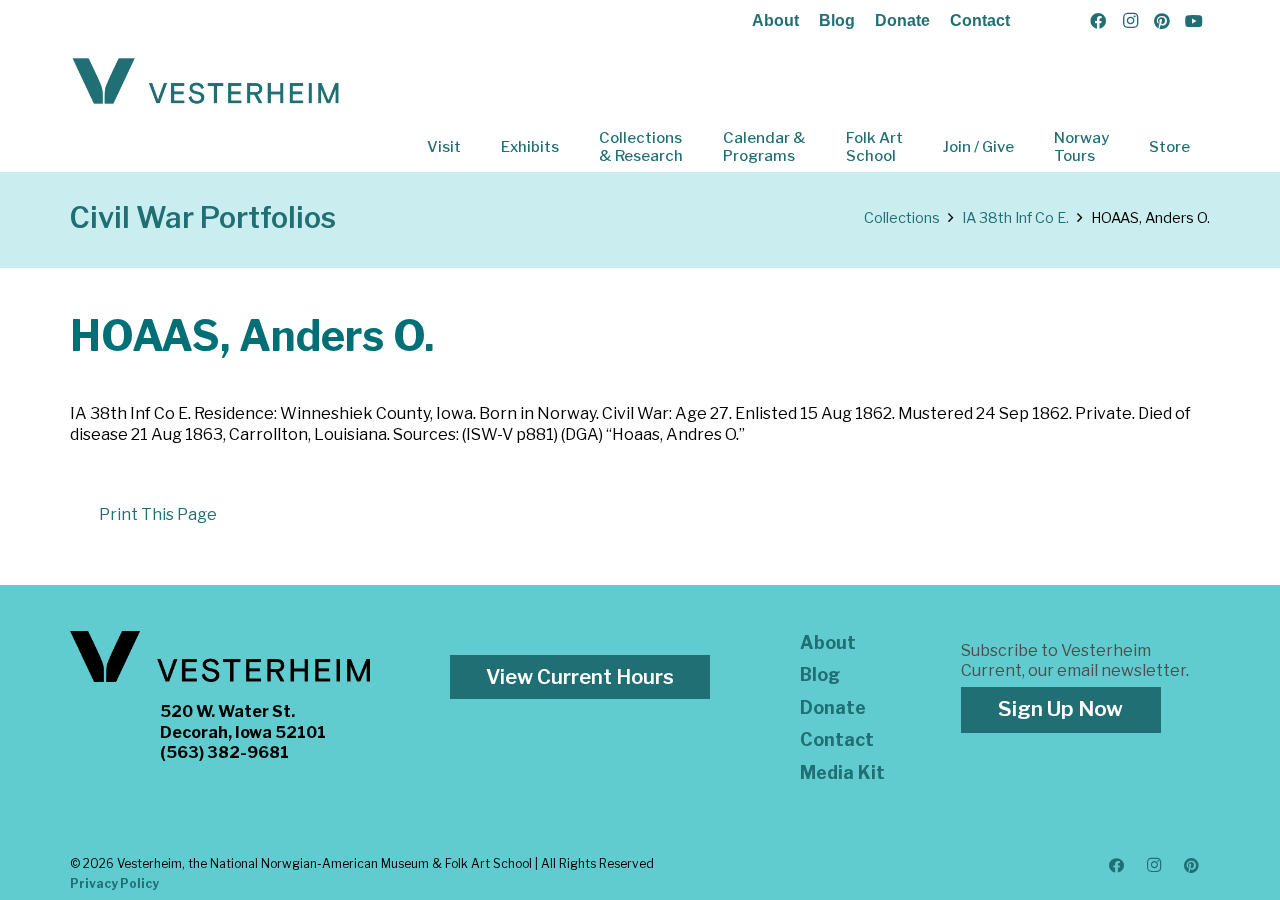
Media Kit (842, 772)
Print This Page (158, 514)
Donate (902, 20)
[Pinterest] (1162, 21)
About (775, 20)
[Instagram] (1130, 21)
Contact (980, 20)
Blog (837, 20)
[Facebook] (1098, 21)
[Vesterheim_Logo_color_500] (206, 82)
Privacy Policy (114, 883)
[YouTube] (1194, 21)
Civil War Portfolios (203, 217)
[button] (475, 147)
